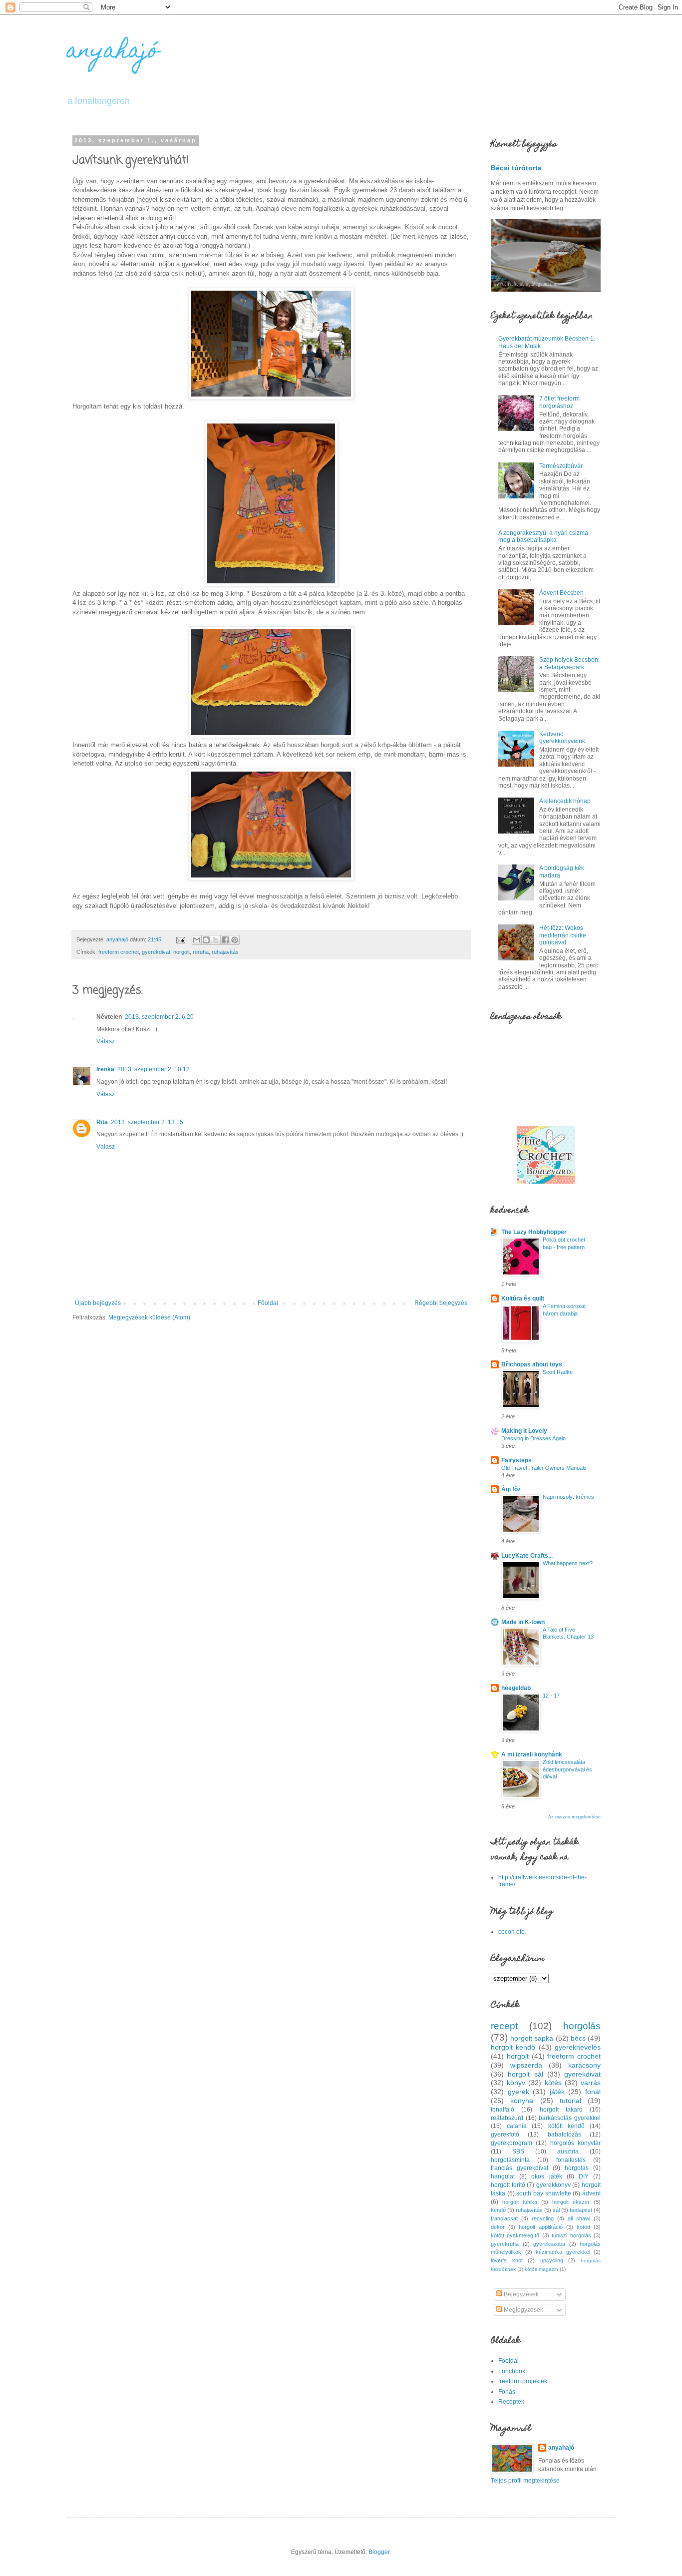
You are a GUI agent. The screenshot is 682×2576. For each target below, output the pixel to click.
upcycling (552, 2260)
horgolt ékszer (571, 2202)
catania (517, 2126)
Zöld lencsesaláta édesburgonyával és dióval (567, 1769)
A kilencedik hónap (565, 801)
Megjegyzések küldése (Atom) (149, 1317)
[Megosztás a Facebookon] (225, 940)
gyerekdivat (156, 952)
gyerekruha (505, 2244)
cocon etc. (512, 1932)
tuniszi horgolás (571, 2235)
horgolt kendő (513, 2047)
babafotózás (564, 2135)
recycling (543, 2218)
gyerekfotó (505, 2135)
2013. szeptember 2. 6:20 (159, 1017)
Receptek (511, 2402)
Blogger (379, 2552)
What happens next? (568, 1563)
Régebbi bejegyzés (441, 1303)
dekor (498, 2227)
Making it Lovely (524, 1431)
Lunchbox (512, 2371)
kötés (553, 2083)
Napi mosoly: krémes (568, 1497)
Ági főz (511, 1489)
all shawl (579, 2218)
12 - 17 (551, 1696)
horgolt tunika (520, 2202)
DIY (584, 2176)
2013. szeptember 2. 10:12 (154, 1069)
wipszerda (526, 2065)
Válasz (106, 1041)
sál (556, 2210)
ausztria (568, 2151)
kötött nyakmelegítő (515, 2235)
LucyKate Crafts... (527, 1556)
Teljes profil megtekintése (525, 2481)
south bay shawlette (543, 2193)
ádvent (591, 2193)
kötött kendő (566, 2126)
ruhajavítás (225, 952)
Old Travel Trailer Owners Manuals (544, 1468)
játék (557, 2092)
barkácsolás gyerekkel (570, 2118)
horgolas (577, 2168)
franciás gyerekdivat (519, 2168)
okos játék (546, 2176)
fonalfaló (503, 2110)
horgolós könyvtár (575, 2143)
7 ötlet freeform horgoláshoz (559, 402)
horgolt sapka (532, 2038)
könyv (516, 2083)
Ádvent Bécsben (561, 593)
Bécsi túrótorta (516, 168)
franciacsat (504, 2218)
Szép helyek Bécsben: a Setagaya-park (569, 663)
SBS (518, 2151)
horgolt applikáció (541, 2227)
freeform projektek (523, 2381)
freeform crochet (119, 952)
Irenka (105, 1069)
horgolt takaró (561, 2110)
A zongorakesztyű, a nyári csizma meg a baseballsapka (543, 536)
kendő (498, 2210)
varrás (591, 2083)
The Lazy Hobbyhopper (534, 1232)
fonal (593, 2092)
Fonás (507, 2392)
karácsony (584, 2065)
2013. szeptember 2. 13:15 (147, 1122)
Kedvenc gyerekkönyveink (562, 738)
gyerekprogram (511, 2143)
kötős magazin (541, 2269)
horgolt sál (525, 2074)
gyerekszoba (549, 2244)
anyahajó (113, 52)
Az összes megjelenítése (574, 1817)
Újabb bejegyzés (98, 1303)
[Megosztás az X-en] (216, 940)
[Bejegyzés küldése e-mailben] (180, 939)
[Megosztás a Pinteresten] (235, 940)
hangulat (503, 2176)
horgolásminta (510, 2160)
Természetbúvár (561, 466)
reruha (201, 952)
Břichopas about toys (532, 1364)
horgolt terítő (508, 2185)
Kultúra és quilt (523, 1298)
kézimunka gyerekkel (563, 2252)
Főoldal (268, 1303)
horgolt (181, 952)
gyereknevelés (578, 2047)
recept (504, 2026)
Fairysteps (516, 1460)
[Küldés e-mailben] (197, 940)
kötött (583, 2227)
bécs (578, 2038)
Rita (102, 1122)
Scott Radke (558, 1372)
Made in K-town (523, 1622)
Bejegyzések (520, 2294)
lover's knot (507, 2260)
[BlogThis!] (206, 940)
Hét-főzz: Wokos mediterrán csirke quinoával (563, 935)
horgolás (582, 2026)
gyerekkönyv (553, 2185)
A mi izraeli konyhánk (532, 1754)
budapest (581, 2210)
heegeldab (516, 1688)
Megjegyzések (523, 2310)
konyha (522, 2101)
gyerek (518, 2092)
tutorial (570, 2101)
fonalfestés (571, 2160)
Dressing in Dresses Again (533, 1438)
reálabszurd (507, 2118)
